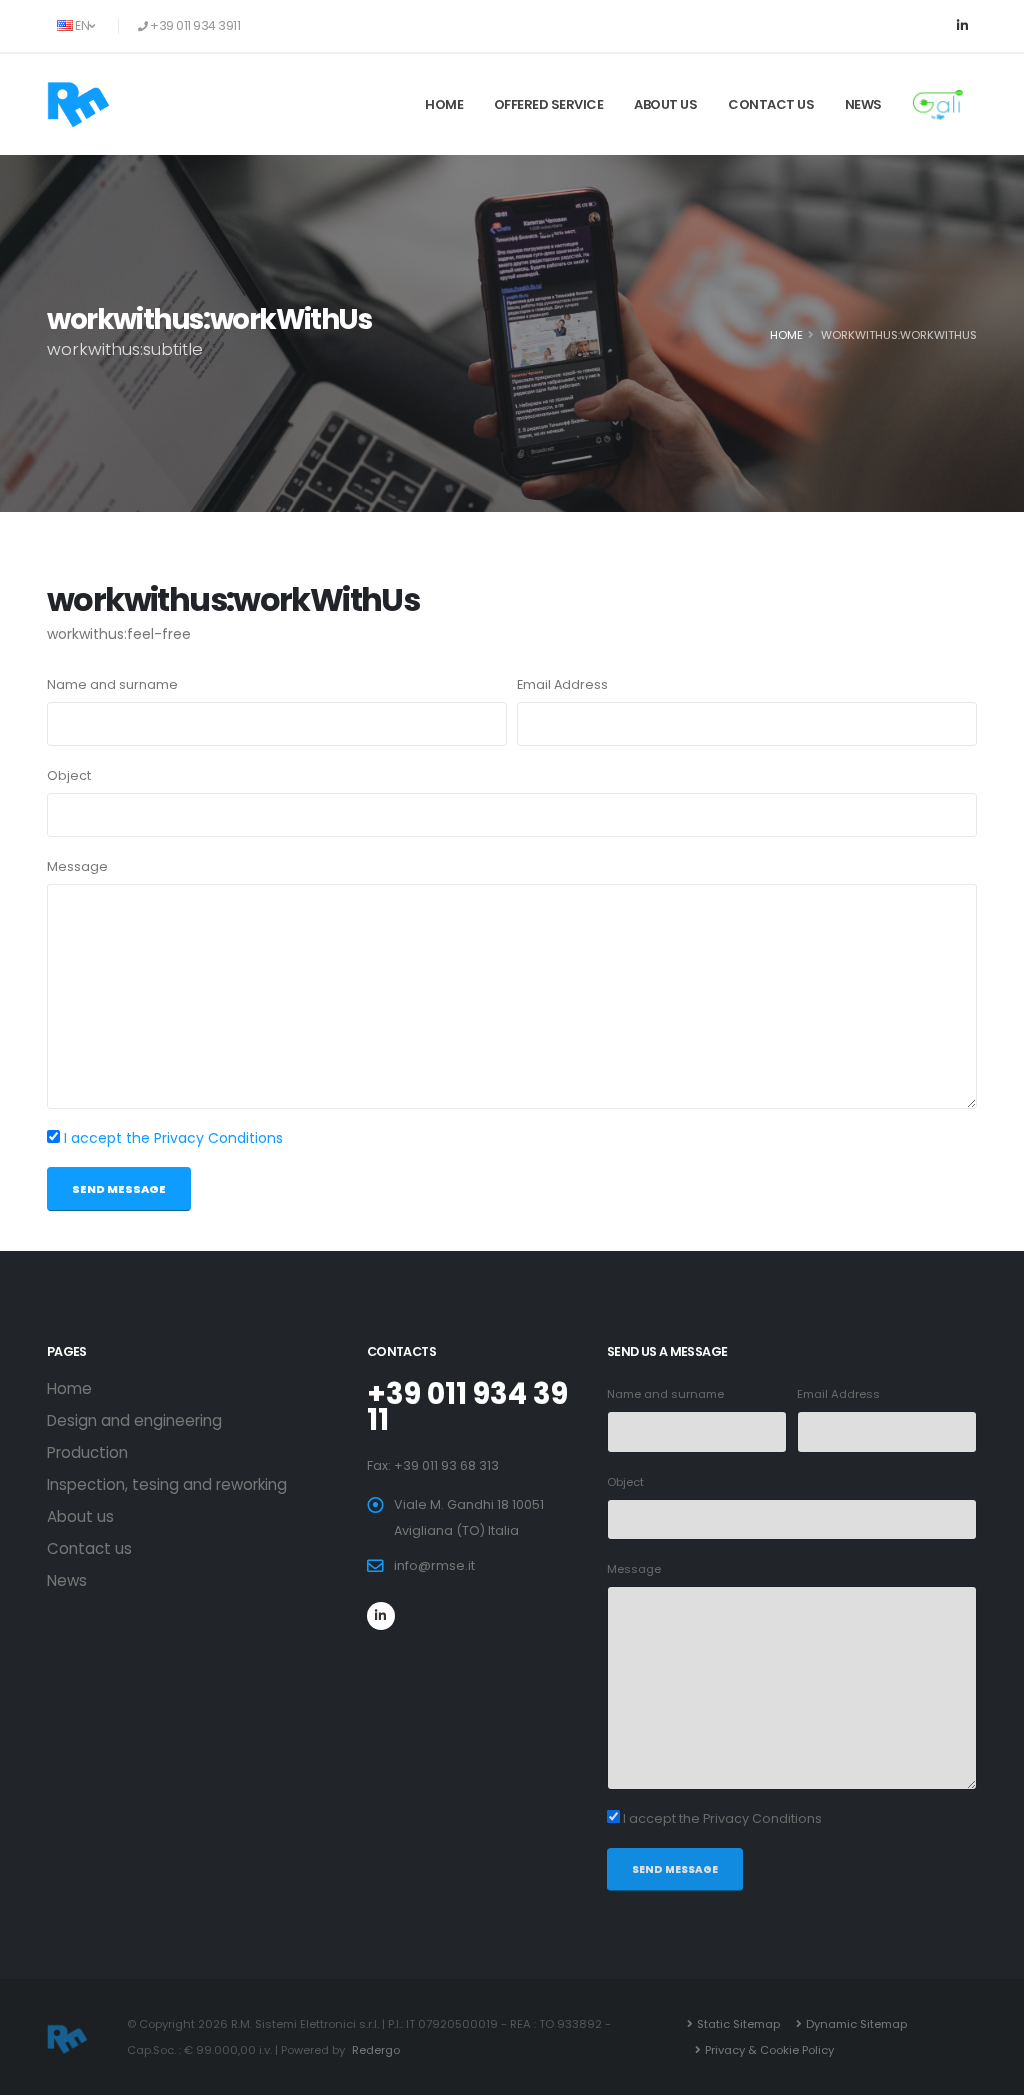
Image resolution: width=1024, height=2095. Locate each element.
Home (444, 104)
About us (665, 104)
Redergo (376, 2050)
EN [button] (82, 25)
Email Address (562, 684)
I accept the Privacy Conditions (173, 1138)
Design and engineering (134, 1420)
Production (87, 1452)
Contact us (771, 104)
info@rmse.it (434, 1565)
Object (69, 775)
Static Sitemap (738, 2024)
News (863, 104)
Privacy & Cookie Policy (769, 2050)
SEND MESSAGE (119, 1189)
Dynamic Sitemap (856, 2024)
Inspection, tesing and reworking (167, 1484)
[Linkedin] (962, 26)
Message (77, 866)
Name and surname (112, 684)
